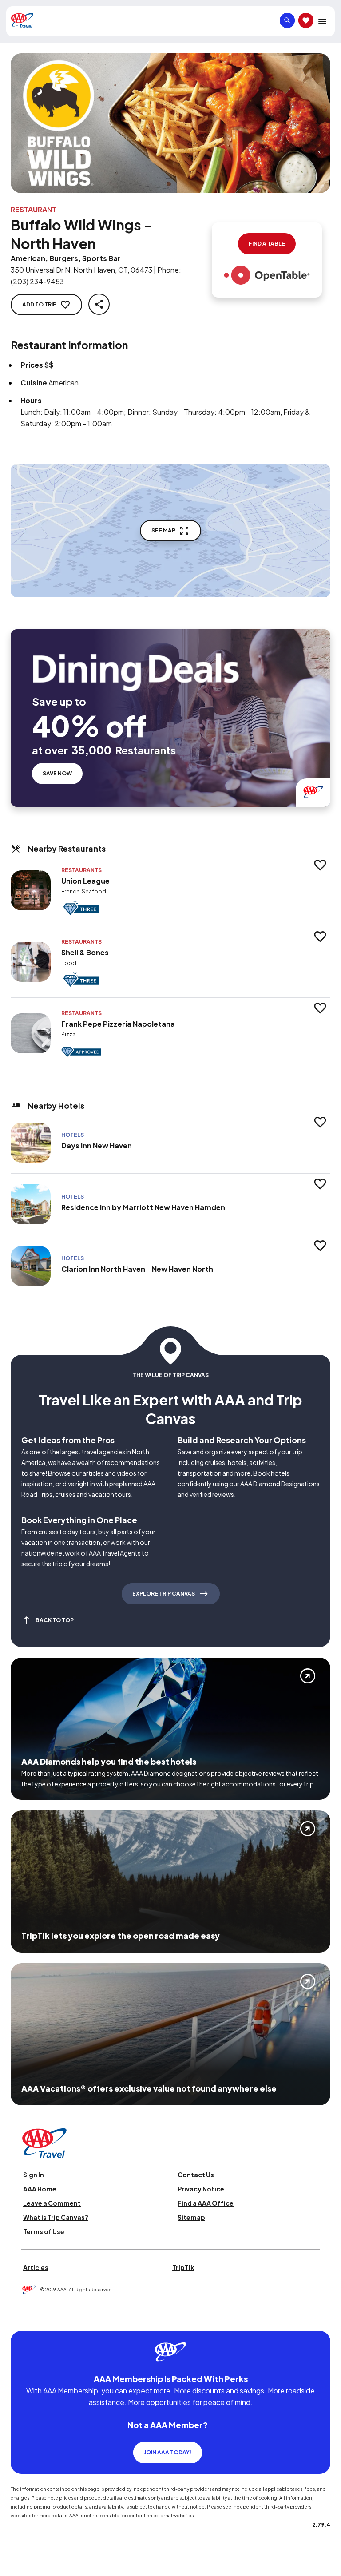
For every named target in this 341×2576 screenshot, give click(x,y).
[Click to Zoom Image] (170, 123)
